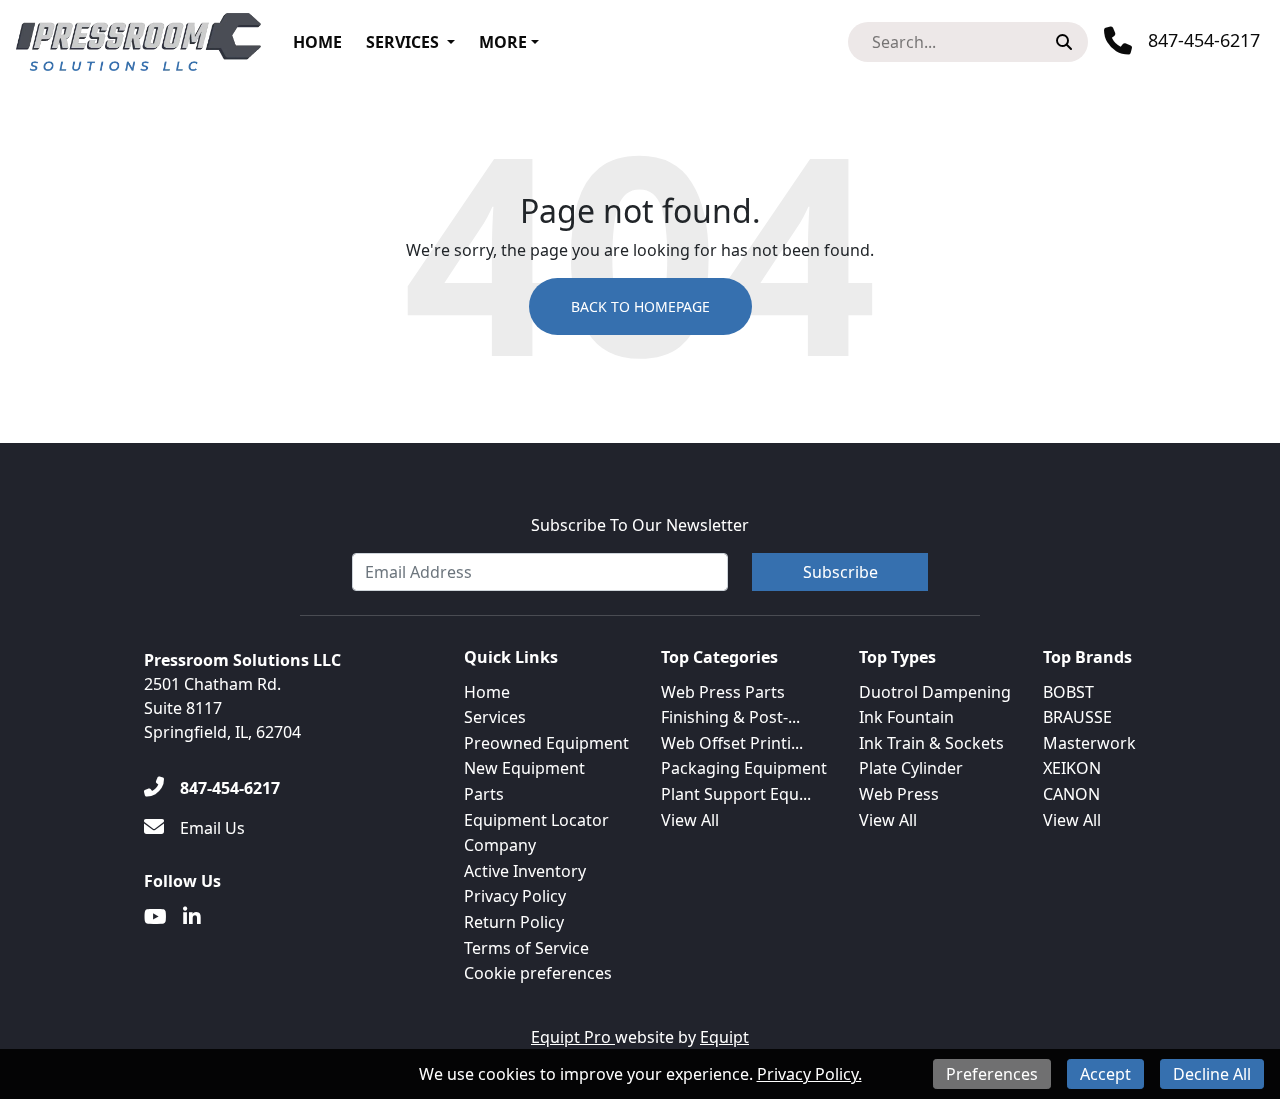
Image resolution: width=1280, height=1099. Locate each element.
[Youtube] (155, 917)
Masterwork (1089, 743)
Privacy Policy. (809, 1074)
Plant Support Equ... (736, 794)
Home (317, 42)
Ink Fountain (906, 717)
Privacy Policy (515, 896)
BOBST (1068, 692)
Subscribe (840, 572)
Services (402, 42)
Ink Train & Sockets (931, 743)
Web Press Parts (723, 692)
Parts (484, 794)
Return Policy (514, 922)
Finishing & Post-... (730, 717)
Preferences (992, 1074)
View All (690, 820)
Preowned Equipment (546, 743)
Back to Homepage (640, 306)
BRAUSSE (1077, 717)
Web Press (899, 794)
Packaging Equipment (744, 768)
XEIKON (1072, 768)
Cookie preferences (538, 973)
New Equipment (524, 768)
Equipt (724, 1037)
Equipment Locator (536, 820)
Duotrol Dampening (935, 692)
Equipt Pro (573, 1037)
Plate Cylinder (911, 768)
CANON (1071, 794)
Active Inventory (525, 871)
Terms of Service (526, 948)
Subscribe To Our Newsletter (640, 525)
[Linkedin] (192, 917)
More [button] (503, 42)
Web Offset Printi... (732, 743)
